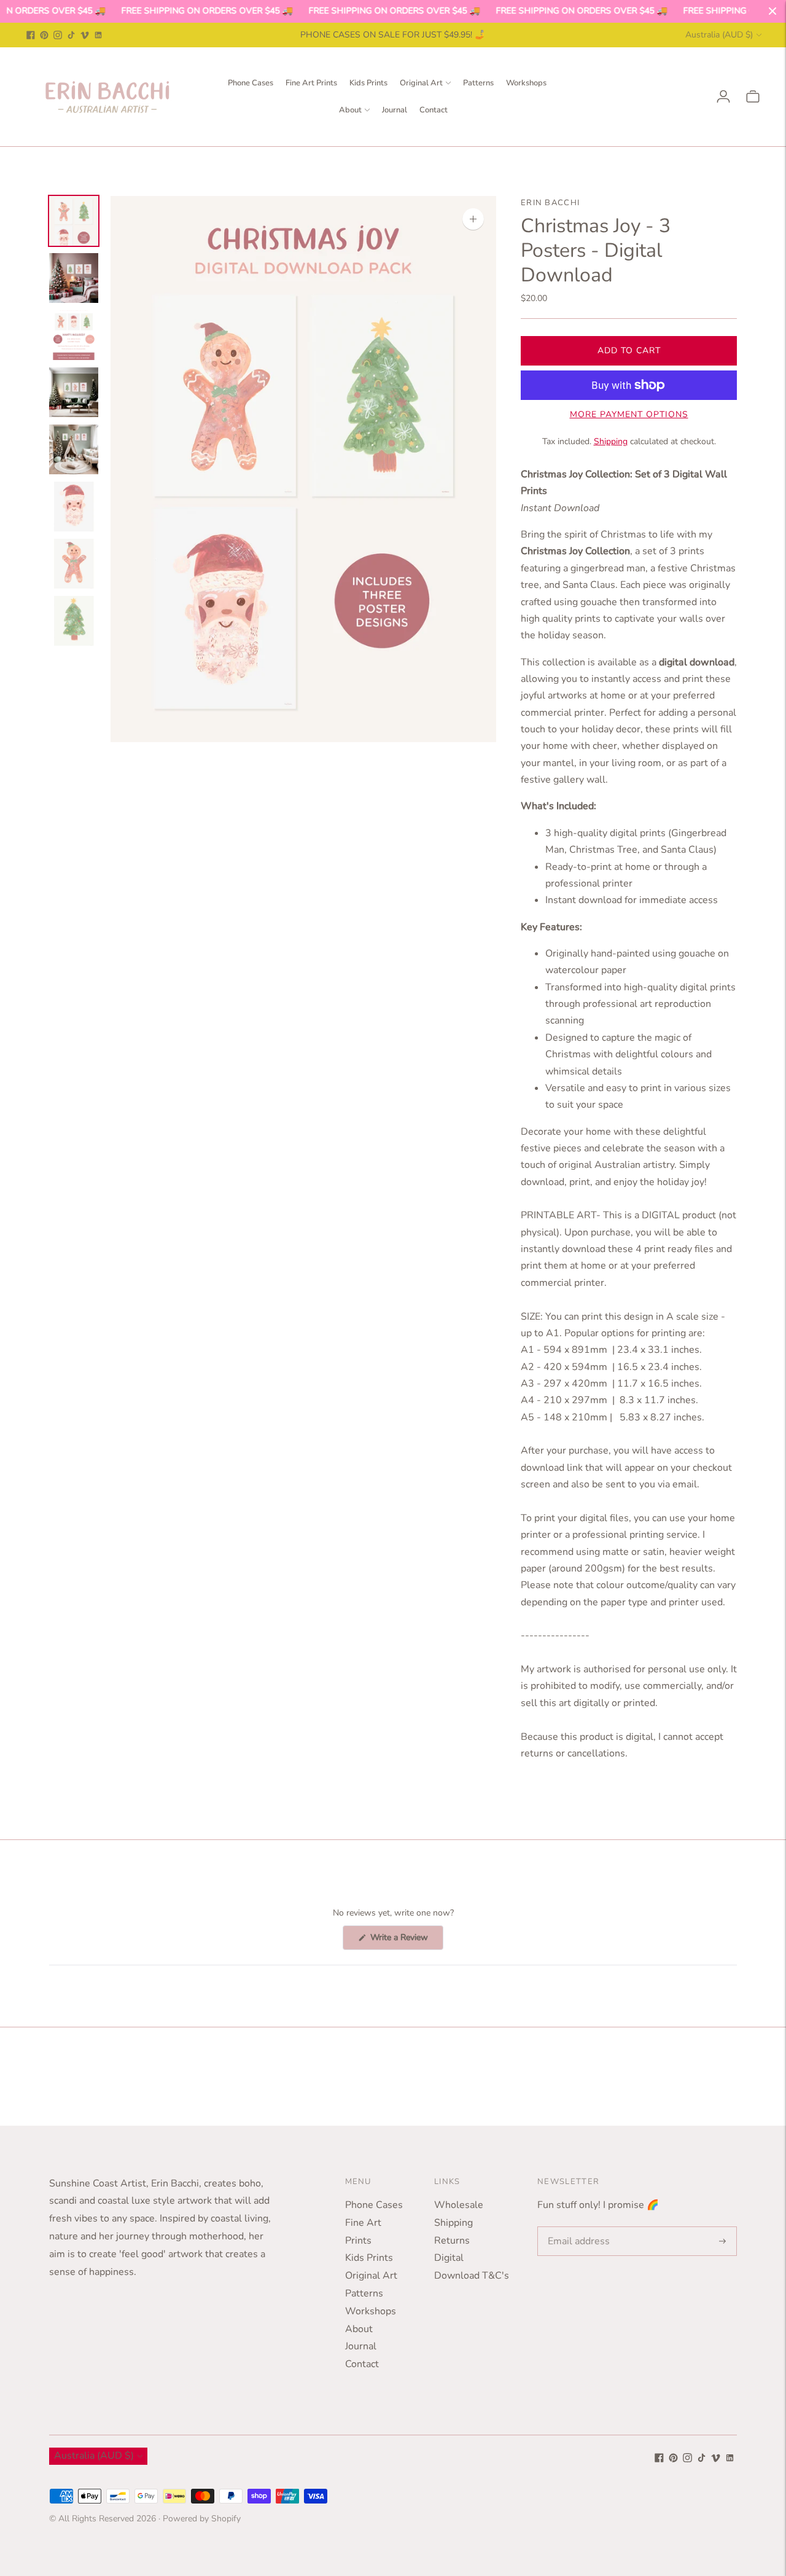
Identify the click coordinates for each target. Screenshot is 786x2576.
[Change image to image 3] (74, 335)
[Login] (723, 96)
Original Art (421, 83)
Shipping (611, 441)
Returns (452, 2241)
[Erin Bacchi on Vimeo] (85, 35)
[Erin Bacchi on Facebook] (31, 35)
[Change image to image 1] (74, 221)
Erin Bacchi (550, 203)
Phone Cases (251, 83)
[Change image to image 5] (74, 449)
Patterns (478, 83)
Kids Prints (368, 83)
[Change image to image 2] (74, 278)
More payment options (629, 414)
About (350, 110)
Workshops (526, 83)
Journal (395, 110)
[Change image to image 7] (74, 564)
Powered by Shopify (202, 2519)
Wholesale (459, 2205)
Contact (434, 110)
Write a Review (406, 1940)
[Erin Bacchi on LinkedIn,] (98, 35)
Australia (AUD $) (719, 35)
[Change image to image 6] (74, 507)
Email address (576, 2227)
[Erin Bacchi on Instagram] (58, 35)
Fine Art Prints (311, 83)
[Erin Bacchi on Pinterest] (44, 35)
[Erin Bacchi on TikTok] (71, 35)
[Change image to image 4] (74, 392)
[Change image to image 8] (74, 621)
